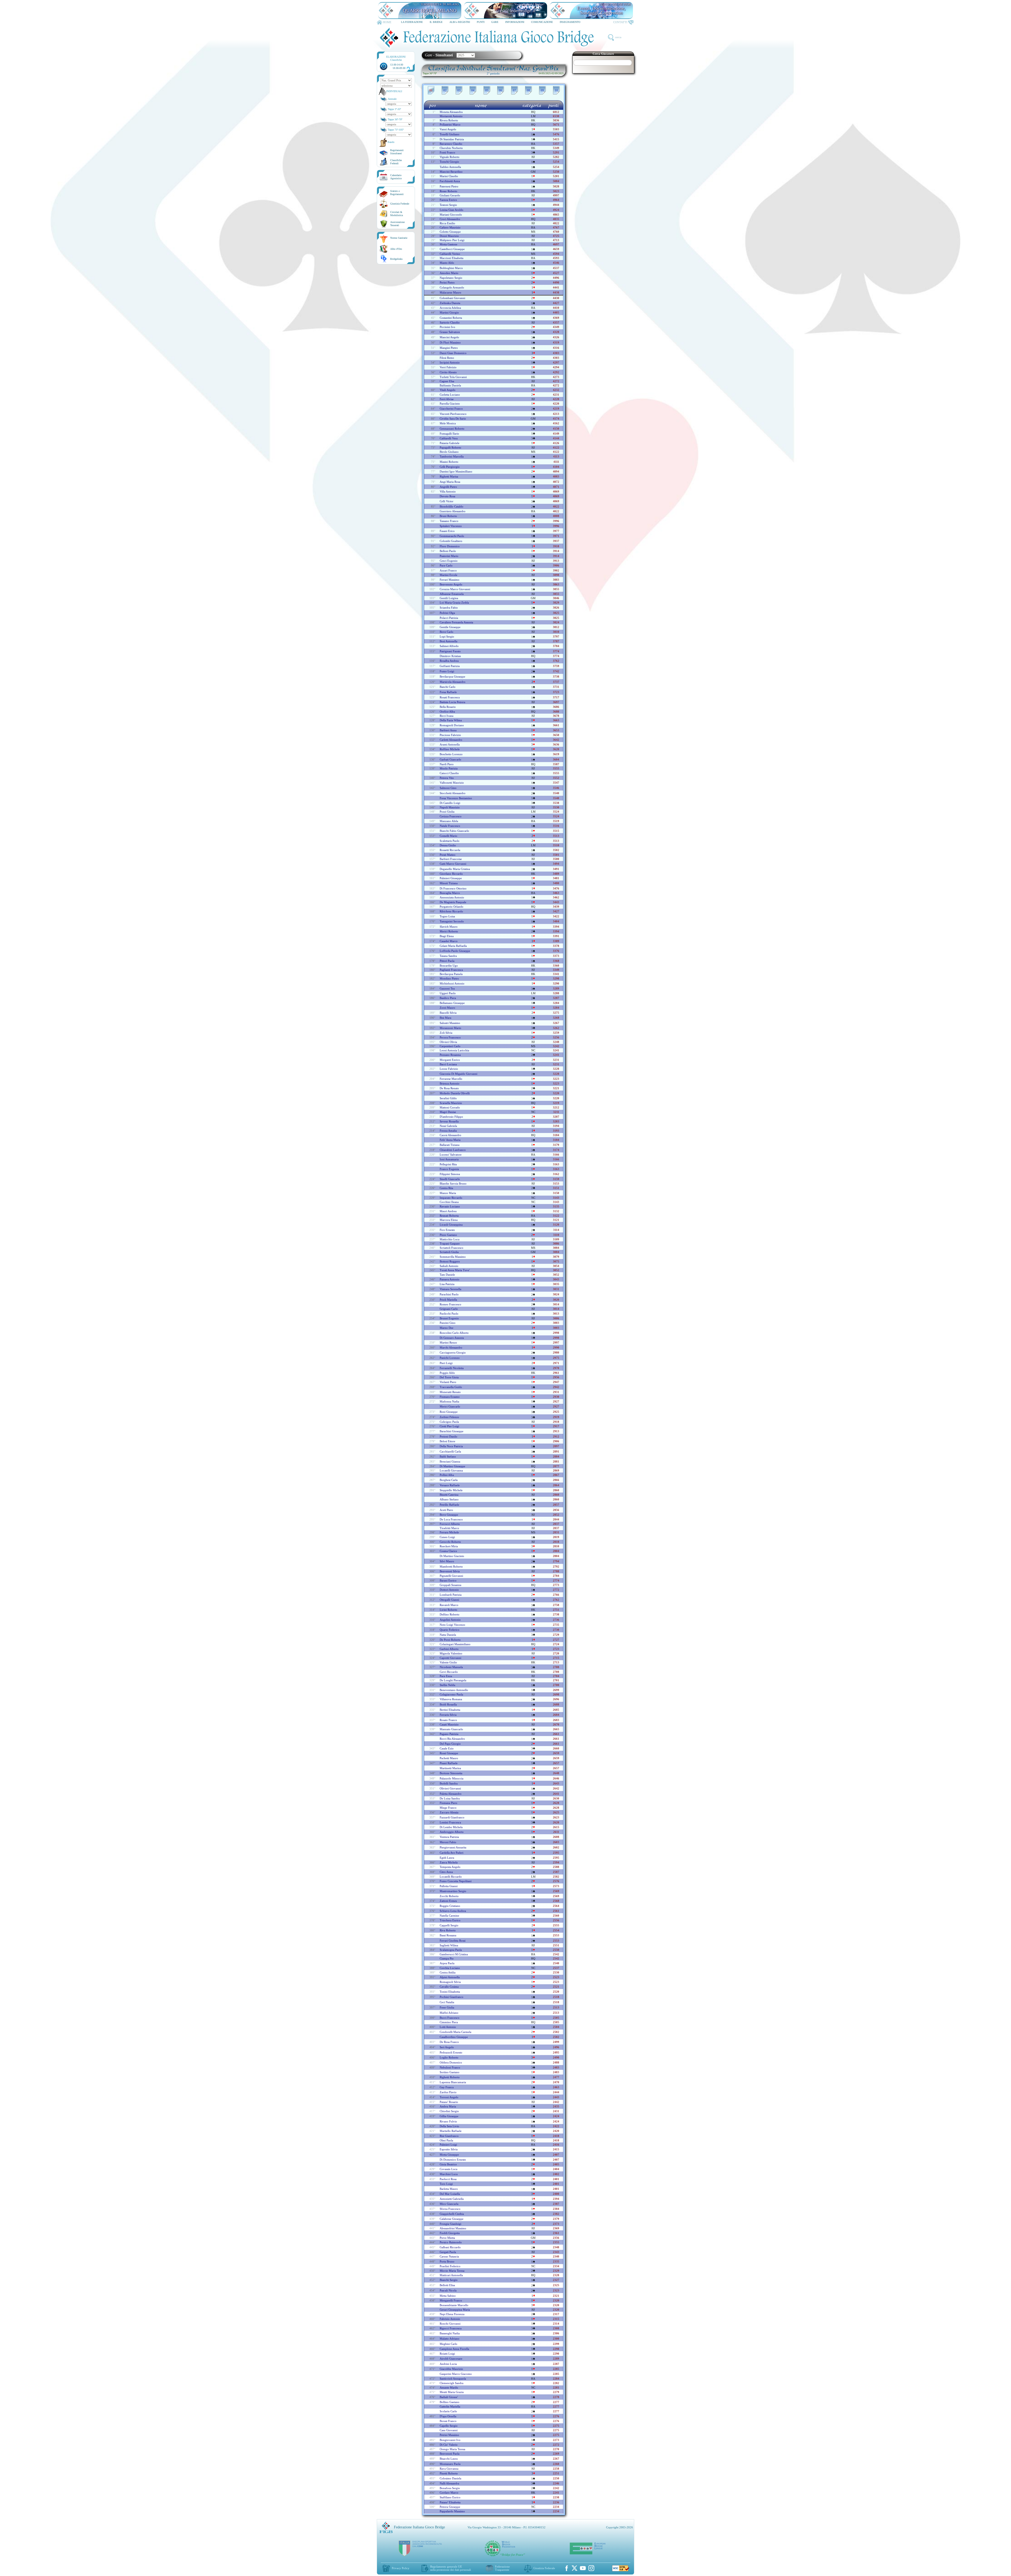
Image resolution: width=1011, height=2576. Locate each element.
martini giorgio (449, 312)
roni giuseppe (449, 1412)
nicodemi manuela (451, 1667)
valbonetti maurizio (452, 783)
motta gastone (448, 244)
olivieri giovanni (450, 1788)
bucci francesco (450, 2018)
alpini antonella (450, 1977)
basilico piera (448, 998)
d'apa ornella (448, 2416)
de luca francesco (451, 1519)
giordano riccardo (451, 874)
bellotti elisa (447, 2285)
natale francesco (450, 826)
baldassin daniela (450, 385)
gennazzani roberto (452, 429)
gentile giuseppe (450, 627)
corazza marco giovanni (455, 589)
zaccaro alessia (449, 1812)
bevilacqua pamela (451, 974)
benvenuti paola (450, 2454)
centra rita (446, 1188)
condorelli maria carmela (455, 2032)
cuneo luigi (447, 1537)
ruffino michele (450, 749)
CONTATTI (620, 22)
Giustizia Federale (400, 204)
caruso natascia (449, 2256)
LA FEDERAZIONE (412, 22)
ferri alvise (447, 399)
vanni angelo (448, 129)
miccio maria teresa (452, 2271)
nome (481, 105)
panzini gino (448, 1323)
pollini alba (447, 1475)
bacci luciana (448, 1064)
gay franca (447, 2087)
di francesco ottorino (453, 888)
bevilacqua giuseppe (452, 677)
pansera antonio (450, 1279)
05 (487, 90)
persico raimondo (451, 2242)
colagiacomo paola (451, 1694)
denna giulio (448, 845)
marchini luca (449, 2174)
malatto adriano (450, 2339)
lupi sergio (447, 636)
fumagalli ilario (449, 434)
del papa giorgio (450, 1744)
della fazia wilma (451, 720)
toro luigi (446, 2184)
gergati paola (448, 2252)
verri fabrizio (448, 367)
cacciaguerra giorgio (453, 1352)
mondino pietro (449, 978)
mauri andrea (448, 1211)
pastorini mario (449, 556)
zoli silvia (446, 1033)
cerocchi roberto (450, 1542)
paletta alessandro (451, 1794)
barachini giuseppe (452, 1431)
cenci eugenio (449, 561)
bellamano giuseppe (452, 1003)
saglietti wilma (449, 1945)
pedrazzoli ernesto (451, 2052)
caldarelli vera (449, 438)
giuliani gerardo (450, 195)
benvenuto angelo (451, 584)
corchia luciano (450, 1968)
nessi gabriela (448, 1126)
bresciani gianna (450, 1461)
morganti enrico (450, 1060)
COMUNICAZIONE (542, 22)
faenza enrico (448, 200)
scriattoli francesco (452, 1248)
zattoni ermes (448, 1901)
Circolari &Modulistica (397, 214)
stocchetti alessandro (453, 793)
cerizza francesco (451, 816)
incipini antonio (450, 362)
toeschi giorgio (449, 162)
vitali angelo (448, 390)
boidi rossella (448, 1704)
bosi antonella (448, 641)
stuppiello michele (451, 1490)
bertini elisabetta (450, 1710)
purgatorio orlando (452, 907)
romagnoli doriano (452, 725)
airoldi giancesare (451, 2359)
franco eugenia (449, 1169)
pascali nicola (448, 2290)
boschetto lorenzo (451, 754)
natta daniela (448, 1635)
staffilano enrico (450, 2497)
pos (433, 105)
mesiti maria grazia (452, 2392)
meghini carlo (448, 2344)
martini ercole (448, 575)
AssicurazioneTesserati (397, 224)
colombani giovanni (452, 298)
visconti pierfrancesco (453, 414)
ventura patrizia (449, 1837)
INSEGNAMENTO (570, 22)
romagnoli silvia (450, 1982)
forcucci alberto (450, 1524)
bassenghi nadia (450, 2333)
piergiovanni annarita (453, 1847)
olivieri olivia (448, 1042)
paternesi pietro (449, 186)
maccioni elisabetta (452, 258)
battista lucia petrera (452, 702)
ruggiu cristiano (450, 1906)
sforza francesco (450, 2209)
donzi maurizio (449, 236)
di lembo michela (451, 1827)
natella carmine (449, 1916)
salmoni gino (448, 788)
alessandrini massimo (453, 2228)
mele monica (448, 423)
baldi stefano (448, 1456)
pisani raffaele (449, 1763)
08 (528, 90)
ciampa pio (447, 1958)
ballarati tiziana (450, 1145)
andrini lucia (448, 2364)
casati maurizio (449, 1724)
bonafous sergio (450, 2488)
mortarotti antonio (451, 116)
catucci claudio (449, 773)
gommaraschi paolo (452, 536)
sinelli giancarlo (450, 1179)
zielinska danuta (450, 303)
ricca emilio (447, 223)
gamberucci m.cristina (454, 1954)
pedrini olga (447, 613)
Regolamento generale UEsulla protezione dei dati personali (451, 2568)
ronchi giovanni (450, 2324)
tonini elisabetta (450, 1992)
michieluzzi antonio (452, 983)
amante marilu (449, 2388)
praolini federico (450, 2266)
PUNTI (481, 22)
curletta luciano (450, 395)
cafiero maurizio (450, 227)
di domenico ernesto (453, 2160)
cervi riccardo (449, 1672)
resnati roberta (449, 1216)
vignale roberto (450, 157)
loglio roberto (449, 2057)
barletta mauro (449, 2189)
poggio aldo (447, 1373)
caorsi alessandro (450, 1135)
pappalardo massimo (452, 2511)
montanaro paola (450, 2464)
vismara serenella (450, 1289)
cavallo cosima (449, 1987)
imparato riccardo (451, 1198)
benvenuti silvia (450, 1571)
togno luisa (447, 916)
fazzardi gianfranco (452, 1817)
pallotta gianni (449, 1886)
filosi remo (447, 358)
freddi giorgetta (450, 2233)
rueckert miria (449, 1546)
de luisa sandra (450, 1798)
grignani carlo (449, 1309)
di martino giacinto (452, 1556)
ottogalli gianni (449, 1600)
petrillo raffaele (449, 1505)
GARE (495, 22)
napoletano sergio (451, 278)
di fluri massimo (450, 342)
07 (514, 90)
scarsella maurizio (451, 1103)
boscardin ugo (449, 966)
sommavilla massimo (453, 1257)
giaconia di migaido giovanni (459, 1074)
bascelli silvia (448, 1013)
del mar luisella (450, 2194)
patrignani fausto (450, 651)
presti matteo (448, 855)
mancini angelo (449, 337)
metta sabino (448, 2296)
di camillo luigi (450, 803)
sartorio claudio (450, 322)
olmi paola (446, 2140)
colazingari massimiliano (455, 1644)
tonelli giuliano (450, 134)
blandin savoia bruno (453, 1183)
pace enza (446, 1676)
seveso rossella (449, 1121)
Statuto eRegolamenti (397, 193)
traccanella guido (451, 1387)
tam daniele (447, 1275)
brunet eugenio (449, 1318)
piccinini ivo (447, 327)
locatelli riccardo (451, 1877)
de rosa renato (449, 1088)
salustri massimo (450, 1023)
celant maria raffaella (453, 946)
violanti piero (448, 1382)
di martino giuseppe (452, 1466)
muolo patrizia (449, 768)
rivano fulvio (448, 2121)
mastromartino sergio (453, 1891)
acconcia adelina (450, 308)
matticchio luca (450, 1239)
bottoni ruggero (450, 1261)
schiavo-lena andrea (453, 1911)
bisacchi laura (449, 2459)
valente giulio (448, 1662)
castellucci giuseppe (452, 249)
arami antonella (450, 744)
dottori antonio (449, 1590)
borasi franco (448, 2421)
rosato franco (448, 1720)
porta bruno (447, 2261)
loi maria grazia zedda (454, 603)
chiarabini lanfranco (453, 1150)
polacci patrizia (449, 618)
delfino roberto (450, 1614)
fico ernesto (447, 1230)
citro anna (446, 1872)
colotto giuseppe (450, 232)
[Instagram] (591, 2568)
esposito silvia (449, 2149)
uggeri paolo (448, 993)
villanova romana (451, 1699)
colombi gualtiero (451, 541)
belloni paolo (448, 551)
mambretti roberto (451, 1567)
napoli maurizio (450, 807)
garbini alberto (449, 1649)
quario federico (450, 1630)
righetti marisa (449, 476)
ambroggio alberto (452, 1832)
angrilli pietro (448, 487)
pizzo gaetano (448, 1235)
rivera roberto (449, 120)
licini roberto (448, 1610)
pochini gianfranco (452, 1997)
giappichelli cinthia (452, 2214)
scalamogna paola (451, 1950)
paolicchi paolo (449, 1314)
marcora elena (449, 1220)
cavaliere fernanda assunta (456, 622)
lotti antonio (448, 2027)
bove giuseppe (449, 1515)
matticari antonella (451, 2275)
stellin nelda (447, 1685)
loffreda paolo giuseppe (455, 951)
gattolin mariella (450, 2406)
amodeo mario (449, 273)
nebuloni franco (450, 2067)
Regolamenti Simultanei (397, 152)
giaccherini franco (451, 409)
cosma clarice (448, 1551)
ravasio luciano (450, 1206)
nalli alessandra (449, 2483)
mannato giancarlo (451, 1729)
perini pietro (447, 282)
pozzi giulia (447, 812)
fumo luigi (447, 671)
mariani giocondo (451, 215)
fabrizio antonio (450, 2319)
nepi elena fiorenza (452, 2314)
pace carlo (446, 565)
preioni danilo (448, 1436)
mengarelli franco (451, 2300)
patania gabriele (450, 443)
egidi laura (447, 1858)
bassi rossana (448, 1935)
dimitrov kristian (450, 656)
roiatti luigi (447, 2354)
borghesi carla (449, 1480)
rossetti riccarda (450, 850)
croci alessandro (450, 219)
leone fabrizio (449, 1069)
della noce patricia (451, 1446)
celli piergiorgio (450, 467)
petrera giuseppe (450, 2507)
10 (556, 90)
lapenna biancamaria (453, 2082)
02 (445, 90)
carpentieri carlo (450, 1046)
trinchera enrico (450, 1920)
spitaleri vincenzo (451, 526)
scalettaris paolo (450, 841)
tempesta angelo (450, 1867)
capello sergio (449, 2426)
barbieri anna (448, 730)
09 (542, 90)
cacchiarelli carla (450, 1451)
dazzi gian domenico (453, 353)
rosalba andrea (449, 661)
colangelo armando (452, 287)
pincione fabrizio (450, 735)
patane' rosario (449, 2102)
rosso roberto (448, 191)
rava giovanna (449, 2469)
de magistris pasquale (453, 902)
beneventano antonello (454, 1690)
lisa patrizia (447, 1284)
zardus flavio (448, 2092)
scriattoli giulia (449, 1252)
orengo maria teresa (452, 2449)
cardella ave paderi (452, 1853)
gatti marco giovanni (453, 864)
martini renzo (448, 1342)
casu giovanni (449, 2430)
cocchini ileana (449, 1202)
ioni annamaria (449, 1159)
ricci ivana (447, 716)
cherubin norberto (451, 148)
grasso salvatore (450, 332)
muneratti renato (450, 1392)
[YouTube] (583, 2568)
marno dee (447, 1328)
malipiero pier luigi (452, 240)
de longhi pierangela (453, 1680)
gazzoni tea (447, 988)
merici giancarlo (450, 1406)
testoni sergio (448, 205)
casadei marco (449, 941)
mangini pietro (449, 348)
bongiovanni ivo (450, 2440)
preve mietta (447, 2238)
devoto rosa (447, 496)
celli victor (447, 501)
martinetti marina (450, 1768)
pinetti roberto (449, 2473)
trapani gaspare (450, 1244)
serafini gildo (448, 1098)
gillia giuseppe (449, 2116)
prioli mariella (448, 1300)
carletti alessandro (451, 740)
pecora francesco (450, 1037)
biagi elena (447, 936)
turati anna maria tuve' (455, 1270)
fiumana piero (448, 1803)
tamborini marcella (452, 456)
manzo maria (448, 1193)
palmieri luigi (448, 2145)
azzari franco (448, 570)
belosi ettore (447, 1441)
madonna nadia (449, 1401)
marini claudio (449, 176)
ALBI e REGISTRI (460, 22)
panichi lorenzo (450, 1358)
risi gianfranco (449, 2136)
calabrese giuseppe (452, 2219)
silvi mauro (447, 1561)
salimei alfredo (449, 646)
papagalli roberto (450, 447)
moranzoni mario (450, 1028)
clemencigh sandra (452, 2383)
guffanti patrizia (450, 666)
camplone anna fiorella (454, 2349)
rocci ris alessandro (452, 1739)
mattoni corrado (450, 1107)
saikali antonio (449, 1266)
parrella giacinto (450, 404)
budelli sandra (449, 1783)
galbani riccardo (450, 2247)
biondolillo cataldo (452, 506)
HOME (387, 22)
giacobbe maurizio (451, 2369)
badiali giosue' (449, 2397)
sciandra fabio (449, 608)
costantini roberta (451, 318)
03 (459, 90)
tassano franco (449, 521)
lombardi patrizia (451, 1595)
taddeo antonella (450, 167)
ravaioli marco (449, 1605)
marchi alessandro (451, 1347)
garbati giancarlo (450, 759)
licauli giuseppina (451, 1225)
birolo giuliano (449, 452)
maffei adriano (449, 2013)
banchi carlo (448, 687)
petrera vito (447, 778)
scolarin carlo (448, 2411)
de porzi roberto (450, 1640)
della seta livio (449, 2126)
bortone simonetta (451, 1773)
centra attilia (448, 1972)
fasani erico (447, 531)
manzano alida (449, 821)
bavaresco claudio (451, 144)
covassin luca (448, 2169)
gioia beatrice (448, 2164)
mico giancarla (449, 2204)
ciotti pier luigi (449, 1426)
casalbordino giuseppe (454, 2037)
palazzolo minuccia (452, 1778)
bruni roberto (448, 516)
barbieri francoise (451, 859)
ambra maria (448, 2106)
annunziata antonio (452, 897)
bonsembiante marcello (454, 2305)
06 (500, 90)
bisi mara (445, 1018)
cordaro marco (449, 2493)
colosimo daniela (450, 2478)
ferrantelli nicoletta (452, 1368)
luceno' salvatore (451, 1155)
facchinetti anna (450, 181)
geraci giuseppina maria (455, 2310)
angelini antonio (450, 1620)
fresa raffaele (448, 692)
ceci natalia (447, 2002)
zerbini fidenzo (449, 1417)
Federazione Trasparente (502, 2568)
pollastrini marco (450, 125)
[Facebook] (567, 2568)
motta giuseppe (449, 2155)
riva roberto (448, 1930)
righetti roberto (450, 2077)
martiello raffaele (451, 2131)
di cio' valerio (449, 2445)
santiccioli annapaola (453, 2379)
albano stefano (449, 1499)
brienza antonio (450, 1083)
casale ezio (447, 1748)
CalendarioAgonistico (396, 177)
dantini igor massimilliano (456, 471)
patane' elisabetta (450, 2502)
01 (431, 90)
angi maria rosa (450, 482)
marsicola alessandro (453, 682)
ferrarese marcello (451, 1079)
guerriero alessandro (453, 511)
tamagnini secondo (452, 921)
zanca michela (449, 1862)
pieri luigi (446, 1363)
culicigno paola (449, 1422)
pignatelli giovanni (451, 1576)
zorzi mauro (447, 1008)
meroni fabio (448, 1842)
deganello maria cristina (455, 869)
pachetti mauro (449, 1758)
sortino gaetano (450, 2072)
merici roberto (449, 931)
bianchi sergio (449, 2280)
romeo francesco (450, 1304)
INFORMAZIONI (515, 22)
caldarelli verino (450, 254)
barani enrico (448, 1580)
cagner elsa (447, 381)
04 (473, 90)
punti (554, 105)
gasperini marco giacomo (456, 2374)
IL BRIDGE (436, 22)
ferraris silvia (448, 1715)
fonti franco (447, 152)
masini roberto (449, 462)
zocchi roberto (449, 1896)
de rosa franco (449, 2042)
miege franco (448, 1808)
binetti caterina (449, 1495)
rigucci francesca (451, 2328)
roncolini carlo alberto (454, 1333)
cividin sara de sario (453, 419)
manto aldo (447, 263)
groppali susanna (450, 1585)
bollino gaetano (450, 2402)
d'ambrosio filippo (451, 1117)
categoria (532, 105)
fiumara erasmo (450, 1397)
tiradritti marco (449, 1528)
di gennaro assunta (452, 1338)
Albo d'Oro (396, 249)
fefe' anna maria (450, 1140)
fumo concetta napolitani (456, 1881)
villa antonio (448, 491)
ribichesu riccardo (451, 911)
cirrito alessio (448, 372)
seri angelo (447, 2047)
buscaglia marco (450, 893)
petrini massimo (449, 2435)
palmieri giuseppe (451, 878)
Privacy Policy (401, 2568)
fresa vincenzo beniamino (456, 798)
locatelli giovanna (451, 1470)
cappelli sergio (449, 1925)
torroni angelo (449, 2097)
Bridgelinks (396, 259)
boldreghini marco (451, 268)
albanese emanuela (452, 594)
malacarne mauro (450, 292)
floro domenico (450, 546)
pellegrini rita (448, 1164)
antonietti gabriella (452, 2199)
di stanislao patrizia (452, 139)
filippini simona (450, 1174)
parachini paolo (449, 1294)
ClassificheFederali (396, 162)
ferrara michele (449, 1532)
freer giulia (447, 2007)
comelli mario (448, 836)
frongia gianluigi (450, 2224)
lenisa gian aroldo (452, 210)
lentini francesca (450, 1822)
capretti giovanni (450, 1658)
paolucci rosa (448, 2179)
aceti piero (446, 1510)
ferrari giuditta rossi (453, 1941)
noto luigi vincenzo (452, 1625)
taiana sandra (448, 956)
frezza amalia (448, 1131)
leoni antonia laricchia (454, 1050)
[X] (574, 2568)
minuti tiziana (449, 883)
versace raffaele (450, 1485)
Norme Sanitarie (399, 238)
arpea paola (447, 1963)
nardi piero (447, 764)
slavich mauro (449, 927)
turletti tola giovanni (453, 377)
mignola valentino (451, 1653)
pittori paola (447, 961)
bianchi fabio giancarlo (454, 831)
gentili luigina (449, 598)
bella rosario (448, 707)
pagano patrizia (449, 1734)
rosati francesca (450, 697)
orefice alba (447, 712)
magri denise (448, 1112)
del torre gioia (449, 1377)
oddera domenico (451, 2062)
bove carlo (447, 632)
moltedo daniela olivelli (455, 1093)
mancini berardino (451, 172)
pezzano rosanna (450, 1055)
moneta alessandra (451, 112)
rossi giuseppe (449, 1753)
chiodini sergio (449, 2111)
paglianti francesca (451, 970)
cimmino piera (449, 2022)
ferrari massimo (450, 580)
